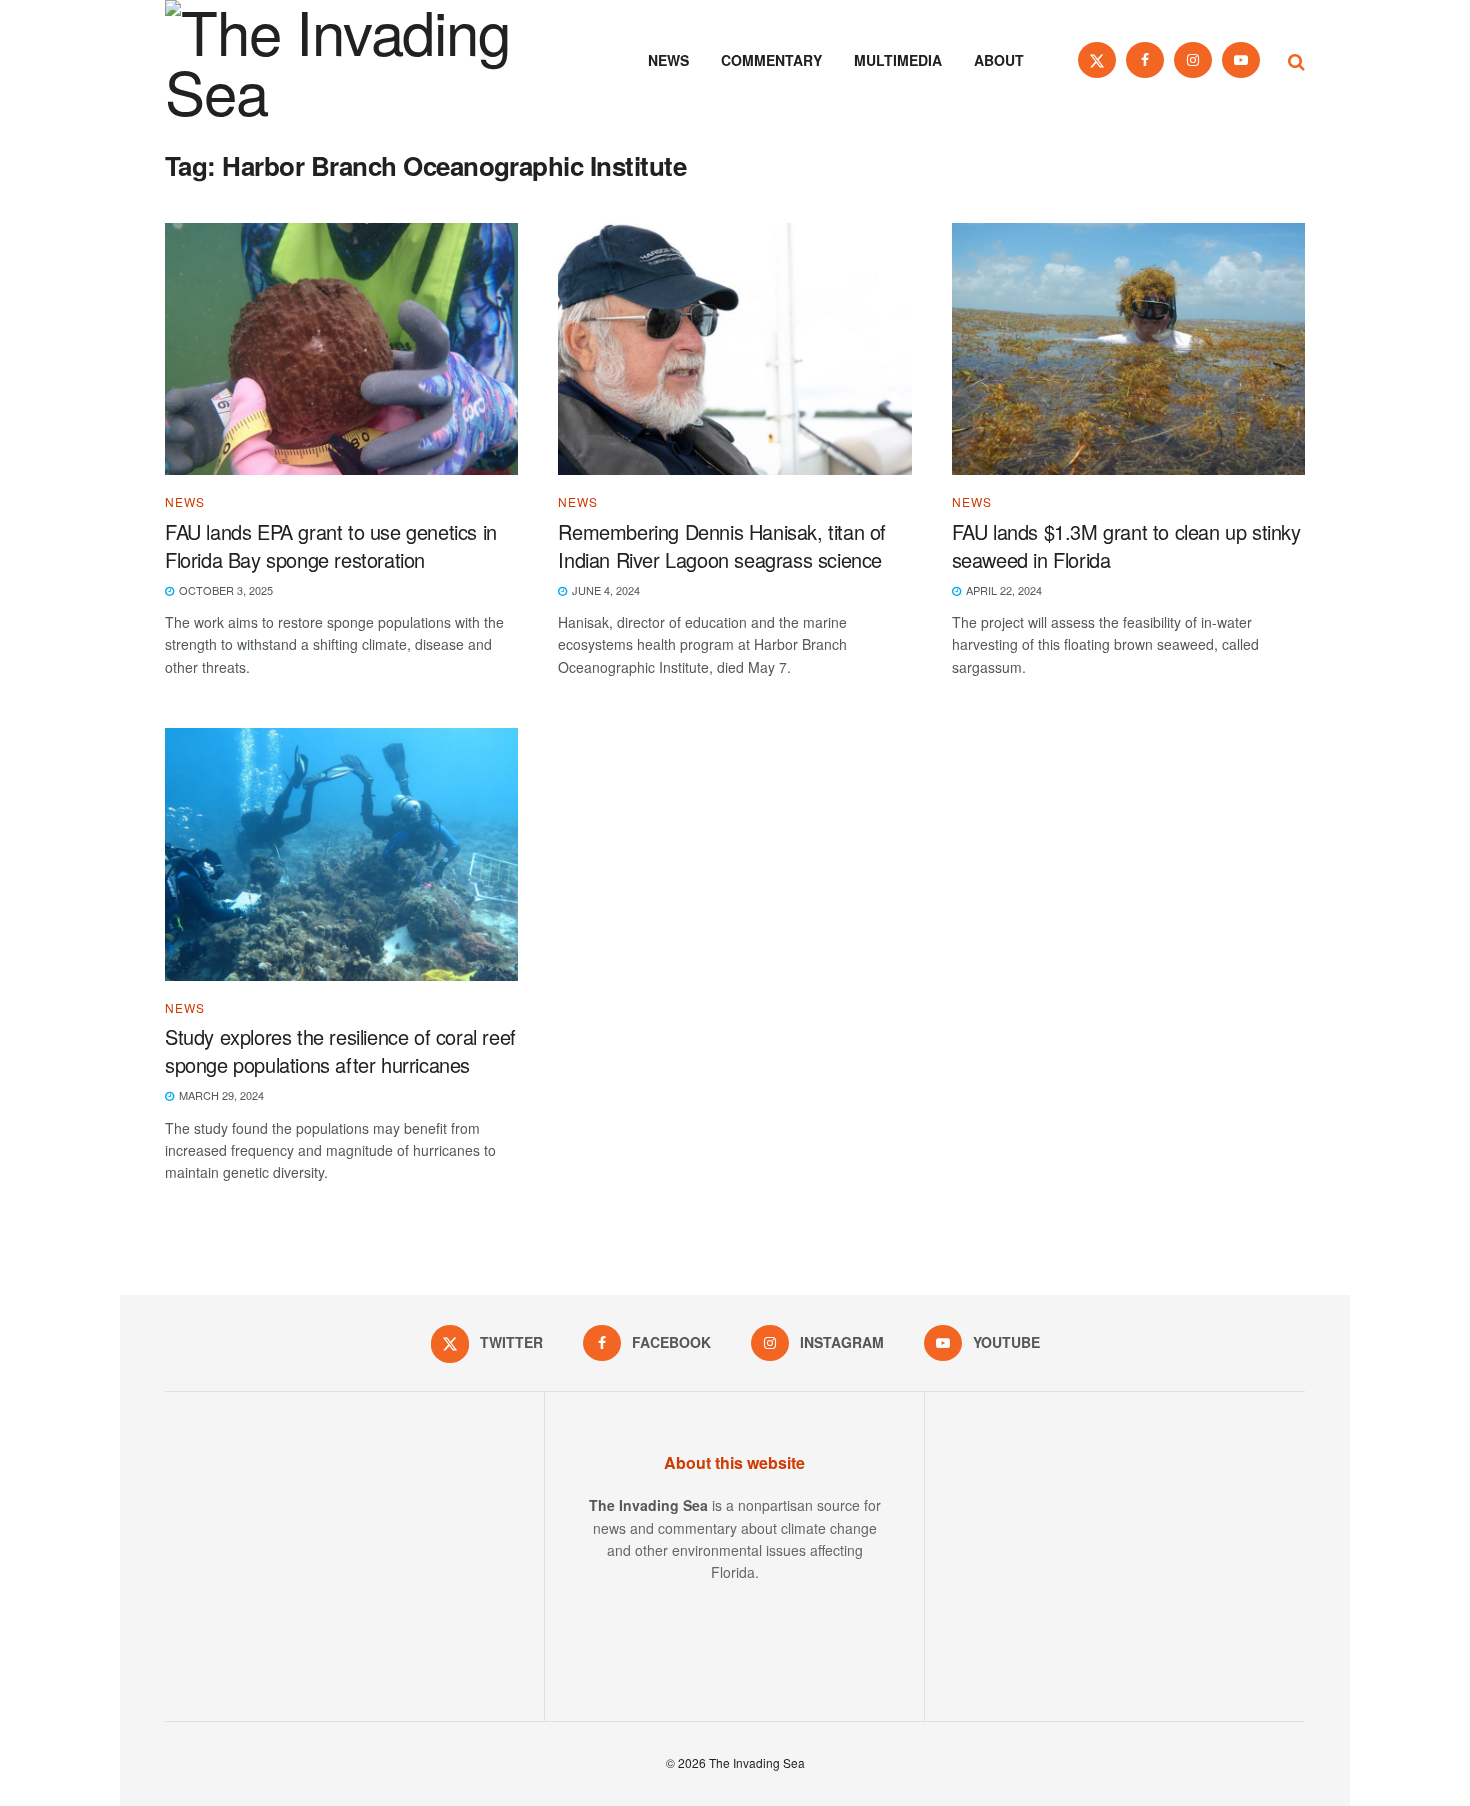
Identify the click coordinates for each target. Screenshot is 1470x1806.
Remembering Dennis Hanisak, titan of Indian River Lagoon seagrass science (722, 545)
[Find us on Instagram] (1193, 60)
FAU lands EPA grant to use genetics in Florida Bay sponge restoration (331, 545)
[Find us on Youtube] (1241, 60)
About (999, 60)
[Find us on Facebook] (1145, 60)
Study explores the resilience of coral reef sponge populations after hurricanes (340, 1050)
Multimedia (898, 60)
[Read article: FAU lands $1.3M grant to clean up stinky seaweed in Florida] (1128, 349)
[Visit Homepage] (365, 60)
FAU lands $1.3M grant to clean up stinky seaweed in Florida (1126, 545)
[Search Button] (1296, 60)
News (668, 60)
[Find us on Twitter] (1097, 60)
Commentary (771, 60)
